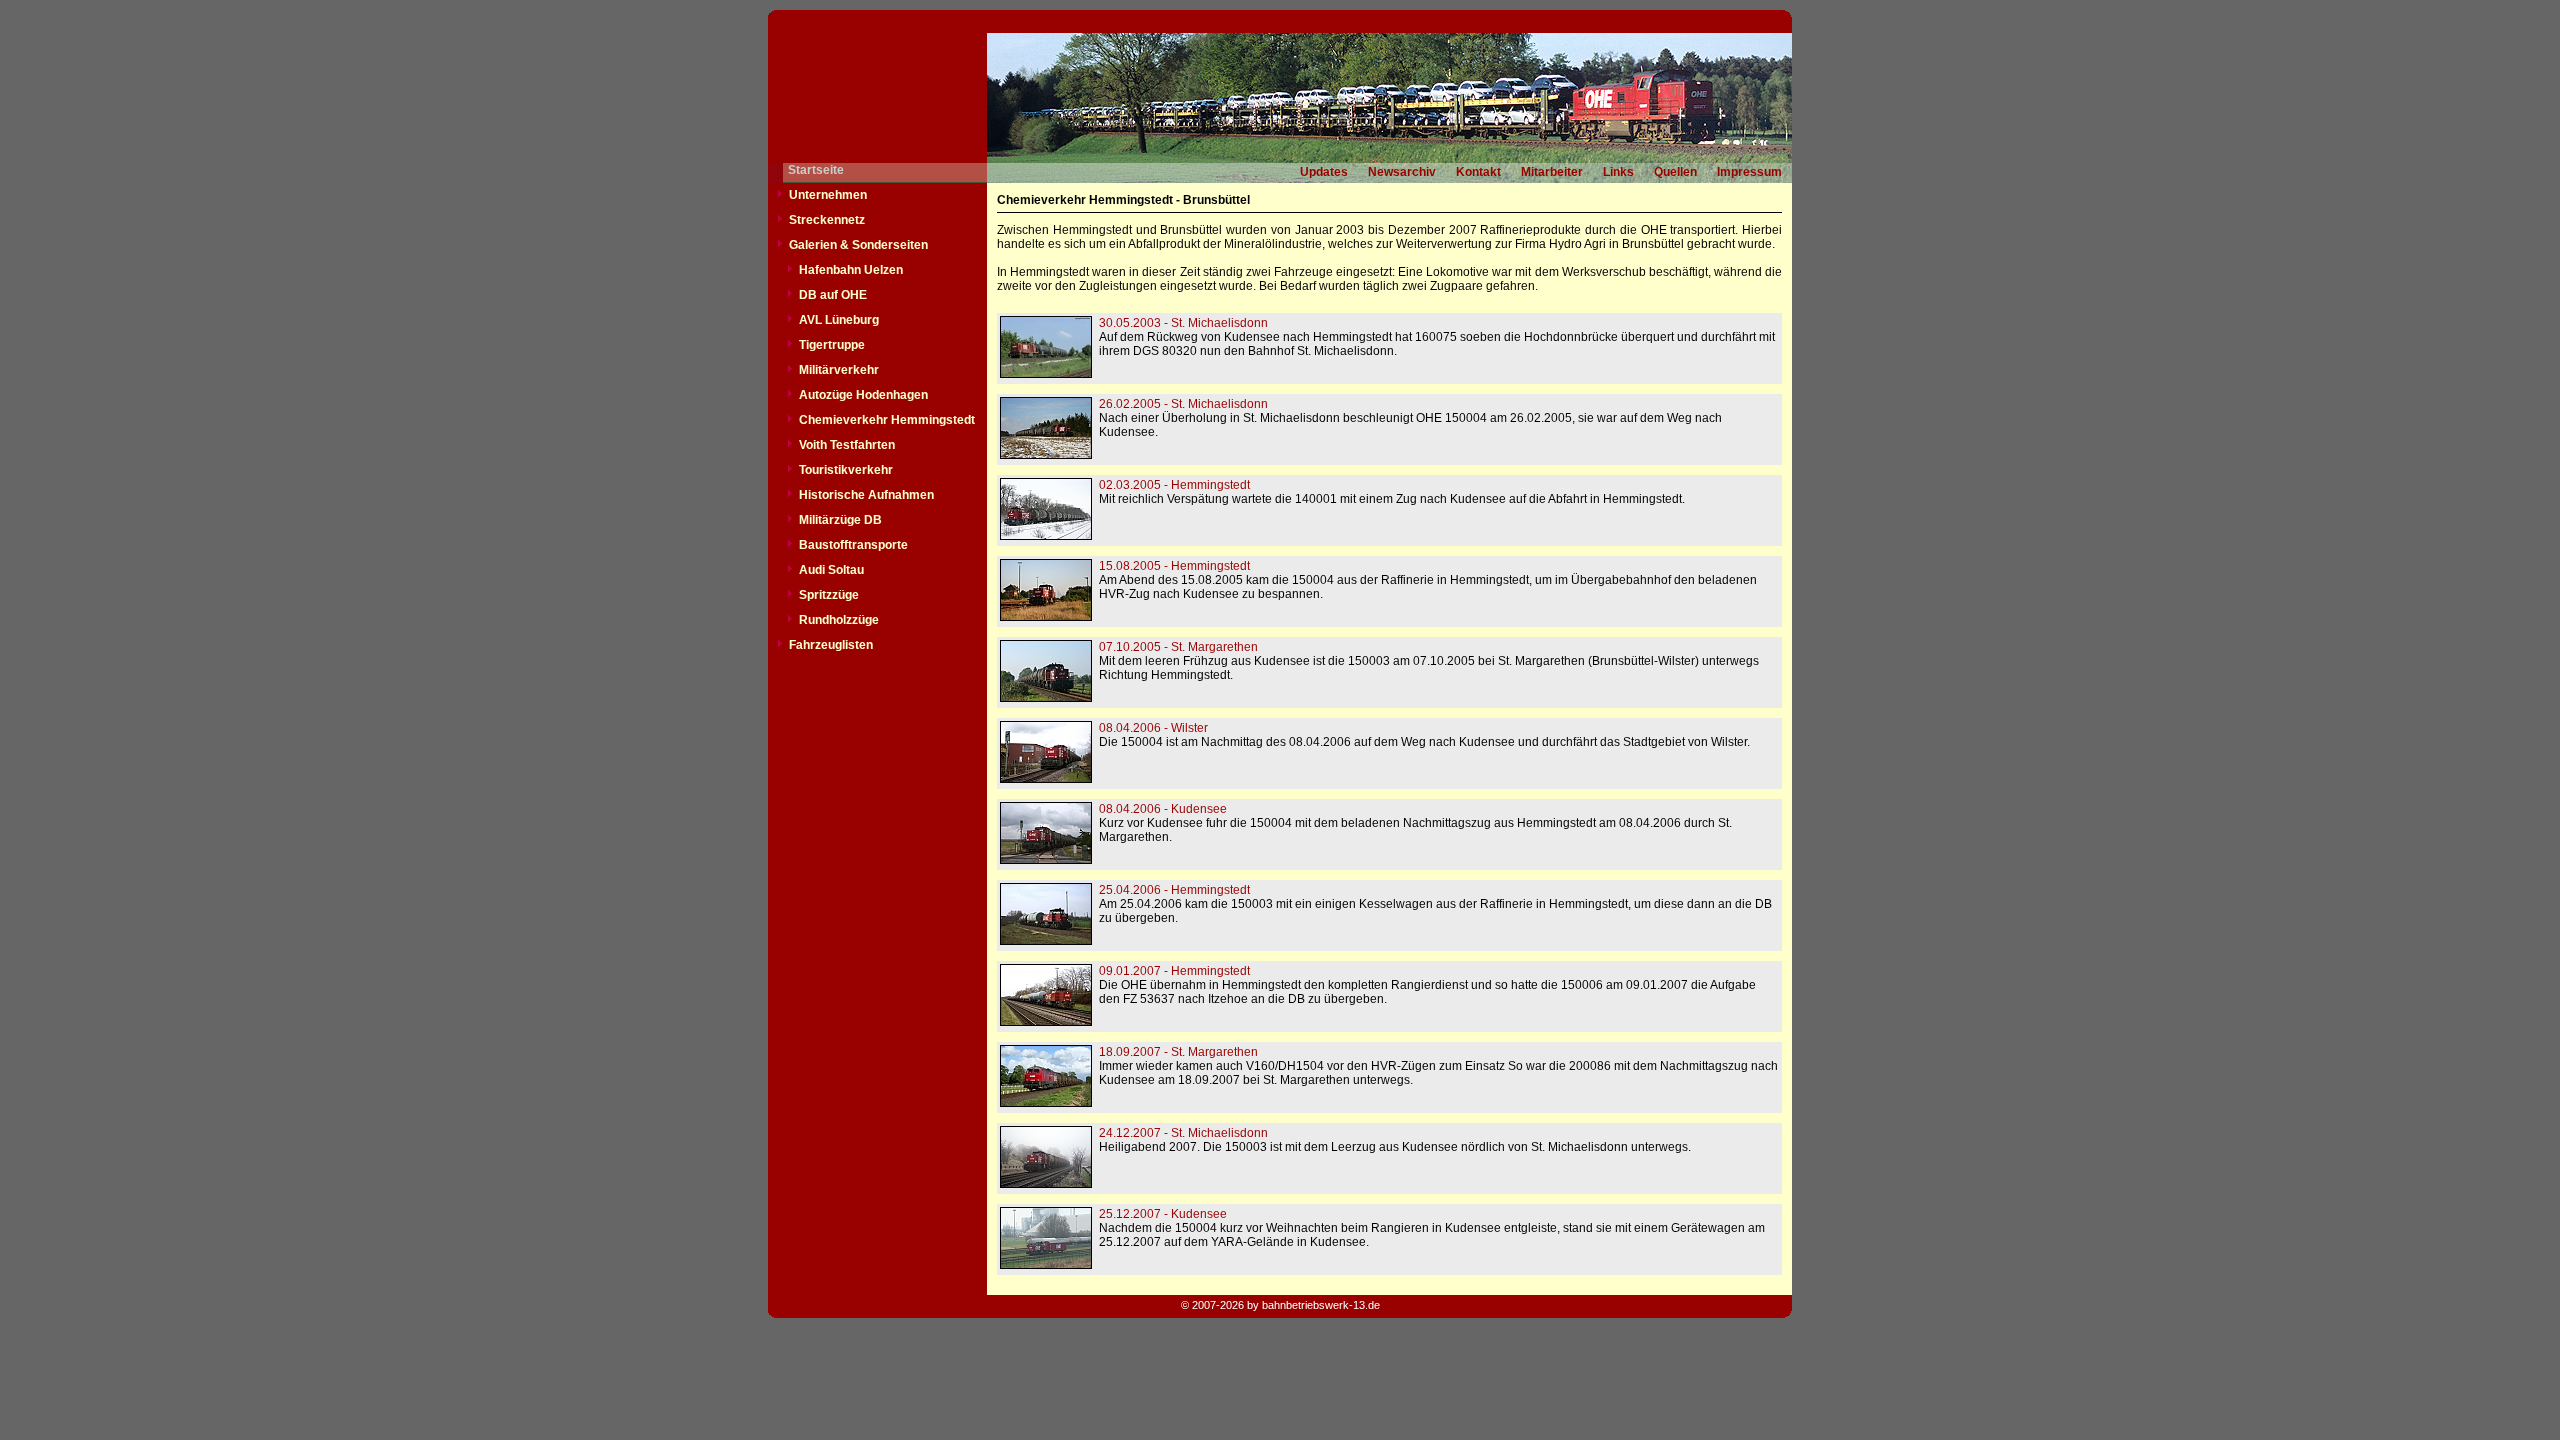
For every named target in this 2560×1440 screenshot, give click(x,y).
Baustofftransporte (853, 545)
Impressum (1749, 172)
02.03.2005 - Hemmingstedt (1174, 485)
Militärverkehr (839, 370)
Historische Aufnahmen (866, 495)
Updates (1324, 172)
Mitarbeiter (1552, 172)
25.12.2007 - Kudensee (1163, 1214)
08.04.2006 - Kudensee (1163, 809)
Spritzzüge (829, 595)
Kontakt (1478, 172)
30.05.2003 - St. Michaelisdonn (1183, 323)
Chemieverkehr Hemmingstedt (887, 420)
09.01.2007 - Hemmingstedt (1174, 971)
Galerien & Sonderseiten (858, 245)
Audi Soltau (831, 570)
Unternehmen (828, 195)
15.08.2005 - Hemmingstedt (1174, 566)
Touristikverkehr (846, 470)
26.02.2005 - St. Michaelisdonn (1183, 404)
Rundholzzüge (839, 620)
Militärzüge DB (840, 520)
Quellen (1675, 172)
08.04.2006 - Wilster (1153, 728)
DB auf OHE (833, 295)
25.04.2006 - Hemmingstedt (1174, 890)
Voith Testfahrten (847, 445)
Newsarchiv (1402, 172)
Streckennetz (827, 220)
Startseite (816, 170)
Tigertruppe (832, 345)
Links (1618, 172)
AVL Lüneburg (839, 320)
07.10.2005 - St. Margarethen (1178, 647)
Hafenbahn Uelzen (851, 270)
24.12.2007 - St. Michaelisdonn (1183, 1133)
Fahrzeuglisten (831, 645)
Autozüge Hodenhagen (863, 395)
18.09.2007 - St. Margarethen (1178, 1052)
